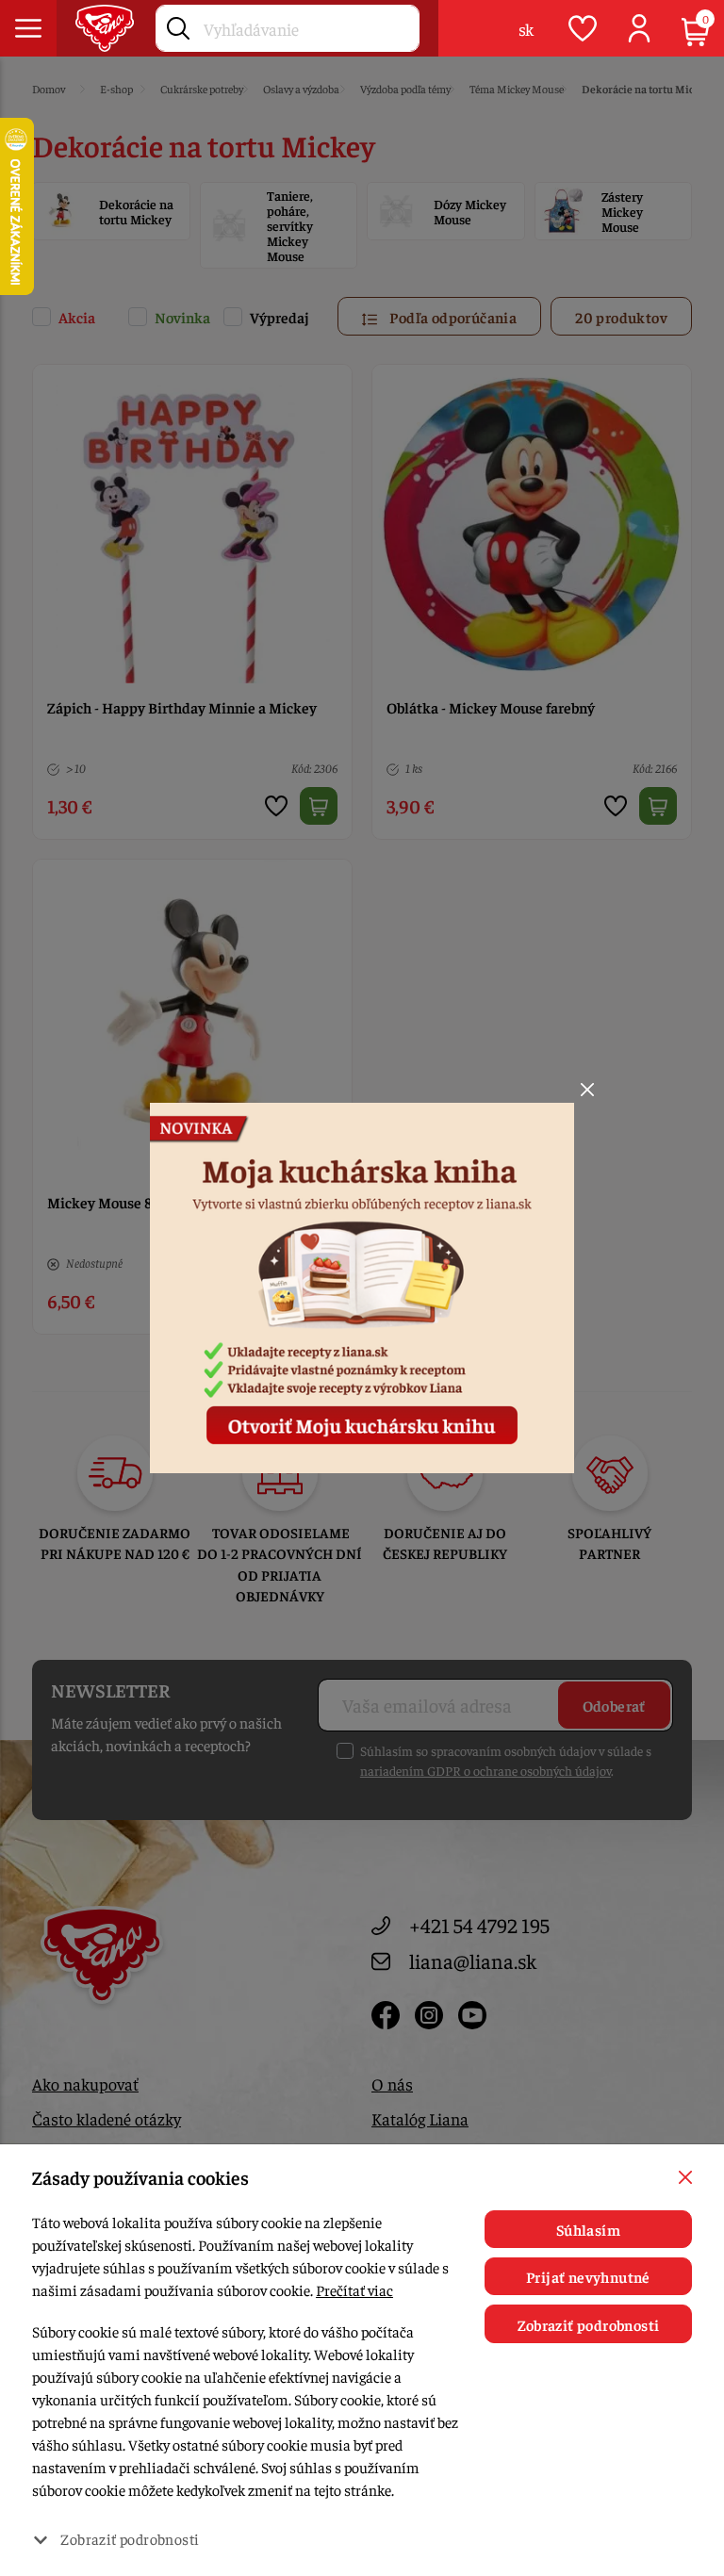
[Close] (587, 1090)
